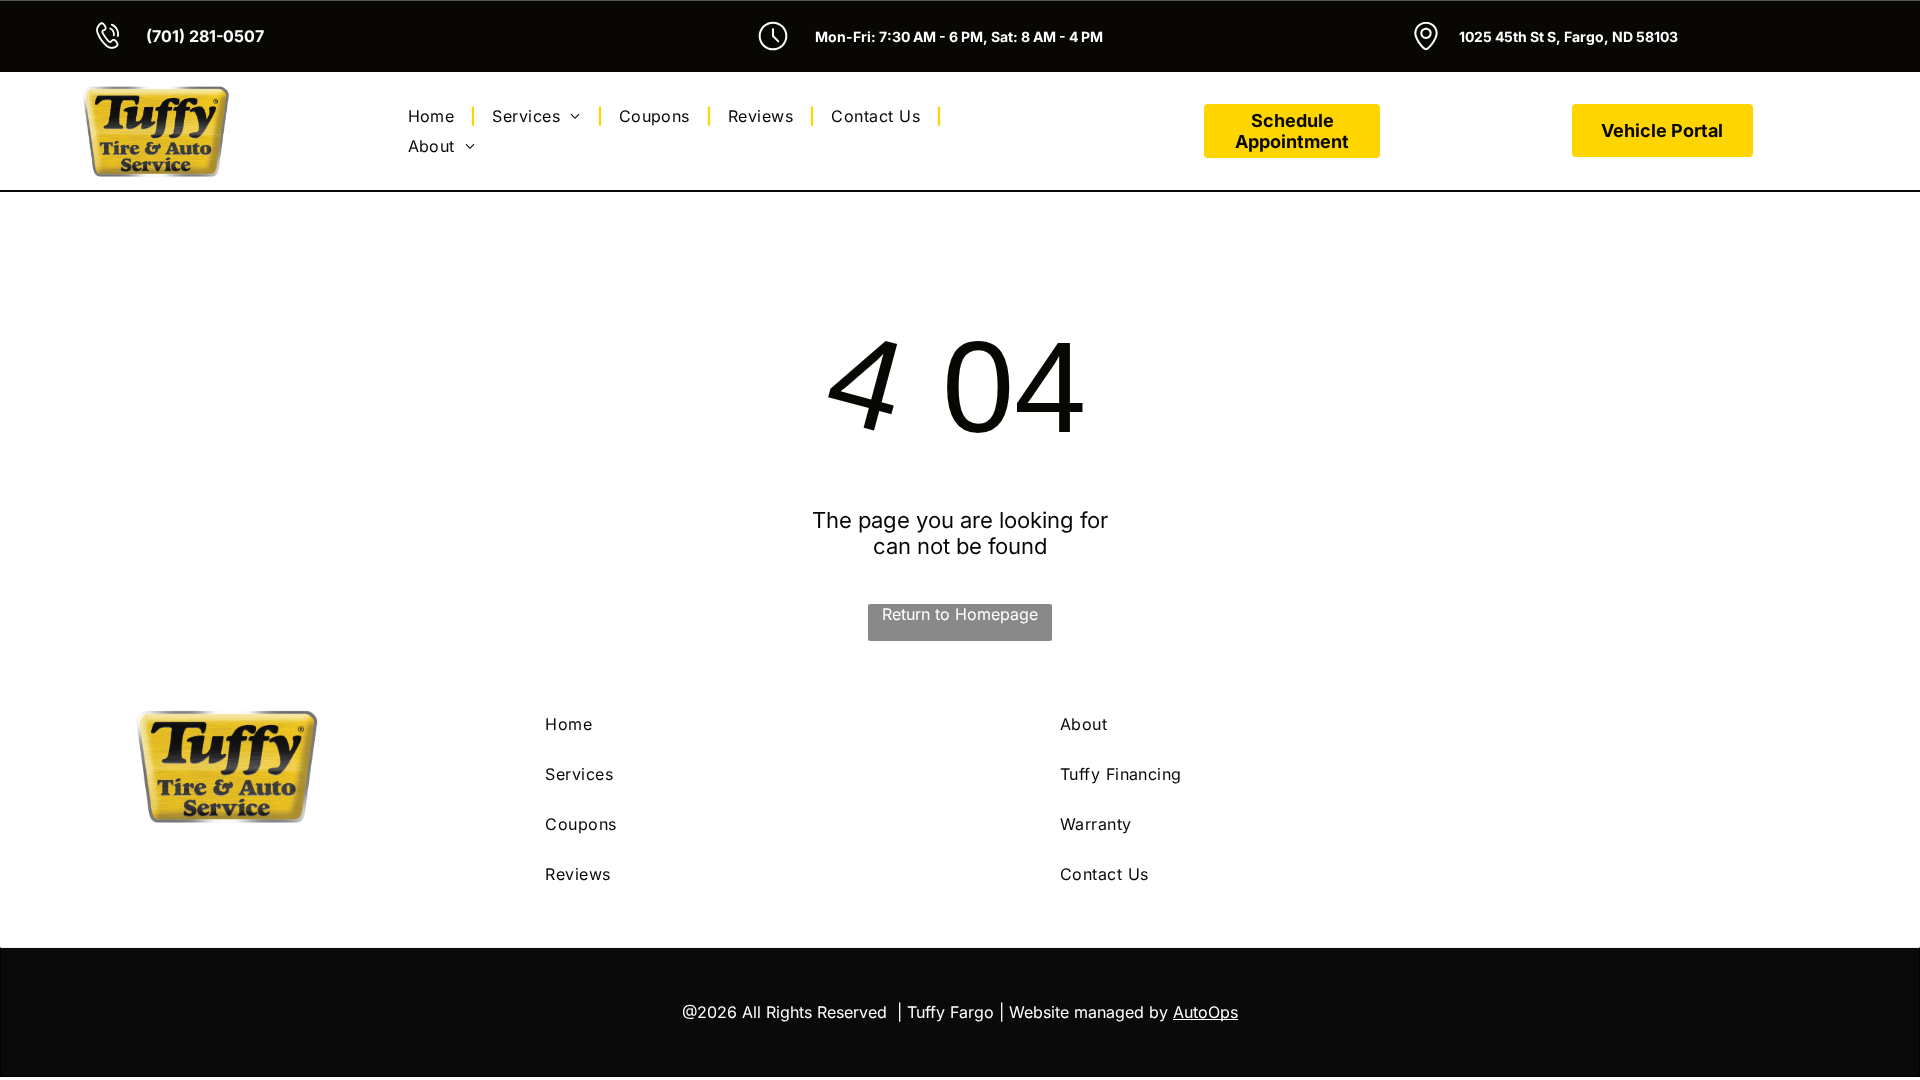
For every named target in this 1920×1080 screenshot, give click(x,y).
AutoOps (1205, 1012)
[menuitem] (434, 116)
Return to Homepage (960, 614)
